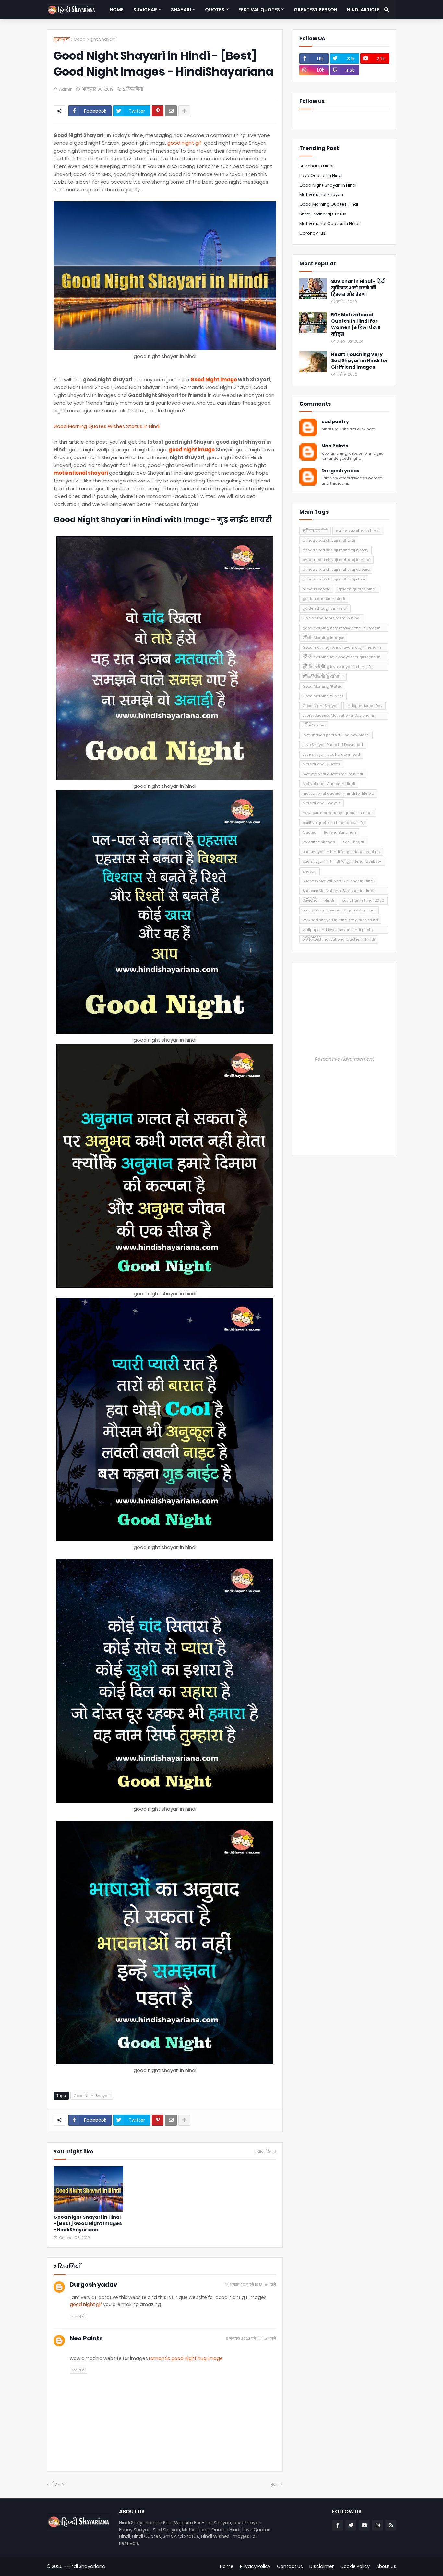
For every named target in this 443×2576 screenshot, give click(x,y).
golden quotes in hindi (324, 599)
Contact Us (290, 2566)
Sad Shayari (354, 842)
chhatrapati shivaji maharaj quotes (336, 569)
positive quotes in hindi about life (333, 823)
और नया (58, 2484)
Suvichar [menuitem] (145, 10)
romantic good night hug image (186, 2358)
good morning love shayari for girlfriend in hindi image (342, 658)
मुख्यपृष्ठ (62, 39)
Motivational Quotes (321, 764)
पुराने (275, 2484)
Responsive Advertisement (344, 1059)
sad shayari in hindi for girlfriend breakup (341, 852)
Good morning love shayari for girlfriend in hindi (342, 648)
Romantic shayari (319, 842)
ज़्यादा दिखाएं (266, 2152)
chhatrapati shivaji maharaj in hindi (336, 560)
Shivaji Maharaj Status (323, 214)
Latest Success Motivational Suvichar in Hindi (339, 716)
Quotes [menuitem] (215, 10)
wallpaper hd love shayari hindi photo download (338, 930)
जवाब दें (78, 2316)
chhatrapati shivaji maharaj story (334, 579)
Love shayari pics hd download (331, 754)
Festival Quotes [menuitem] (259, 10)
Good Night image (214, 379)
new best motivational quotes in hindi (338, 813)
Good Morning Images (323, 638)
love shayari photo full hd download (336, 735)
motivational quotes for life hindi (333, 774)
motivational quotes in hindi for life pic (338, 793)
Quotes (309, 832)
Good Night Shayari (94, 39)
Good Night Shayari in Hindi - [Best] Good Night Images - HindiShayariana (88, 2224)
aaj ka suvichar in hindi (358, 531)
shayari (310, 871)
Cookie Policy (355, 2566)
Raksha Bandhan (340, 832)
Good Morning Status (322, 686)
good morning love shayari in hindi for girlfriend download (338, 668)
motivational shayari (81, 473)
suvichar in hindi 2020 (363, 900)
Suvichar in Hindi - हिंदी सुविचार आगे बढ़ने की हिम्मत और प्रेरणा (358, 288)
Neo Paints (86, 2338)
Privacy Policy (255, 2566)
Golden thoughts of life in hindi (332, 618)
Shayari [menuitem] (181, 10)
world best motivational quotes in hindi (339, 939)
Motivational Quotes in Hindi (329, 223)
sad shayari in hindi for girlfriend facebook (342, 861)
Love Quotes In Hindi (321, 175)
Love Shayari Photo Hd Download (333, 745)
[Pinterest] (158, 111)
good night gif (185, 143)
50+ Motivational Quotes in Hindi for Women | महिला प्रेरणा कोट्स (356, 324)
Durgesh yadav (93, 2284)
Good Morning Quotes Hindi (329, 204)
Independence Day (365, 706)
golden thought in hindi (325, 608)
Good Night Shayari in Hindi (328, 185)
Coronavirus (312, 233)
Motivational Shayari (321, 195)
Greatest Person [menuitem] (316, 10)
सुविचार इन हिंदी (315, 531)
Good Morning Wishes (323, 696)
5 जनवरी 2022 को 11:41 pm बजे (251, 2338)
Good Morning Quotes (323, 677)
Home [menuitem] (117, 10)
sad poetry (335, 422)
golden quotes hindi (357, 589)
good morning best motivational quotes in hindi (342, 629)
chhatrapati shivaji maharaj (329, 540)
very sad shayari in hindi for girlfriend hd (340, 920)
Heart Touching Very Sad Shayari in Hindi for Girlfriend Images (360, 361)
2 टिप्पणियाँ (133, 89)
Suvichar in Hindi (316, 166)
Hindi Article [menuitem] (363, 10)
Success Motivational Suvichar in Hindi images (338, 891)
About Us (386, 2566)
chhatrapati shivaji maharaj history (335, 550)
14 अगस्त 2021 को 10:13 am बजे (251, 2285)
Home (227, 2566)
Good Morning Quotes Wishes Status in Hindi (107, 426)
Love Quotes (314, 725)
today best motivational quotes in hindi (339, 910)
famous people (316, 589)
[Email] (171, 111)
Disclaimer (322, 2566)
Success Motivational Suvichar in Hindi (338, 881)
